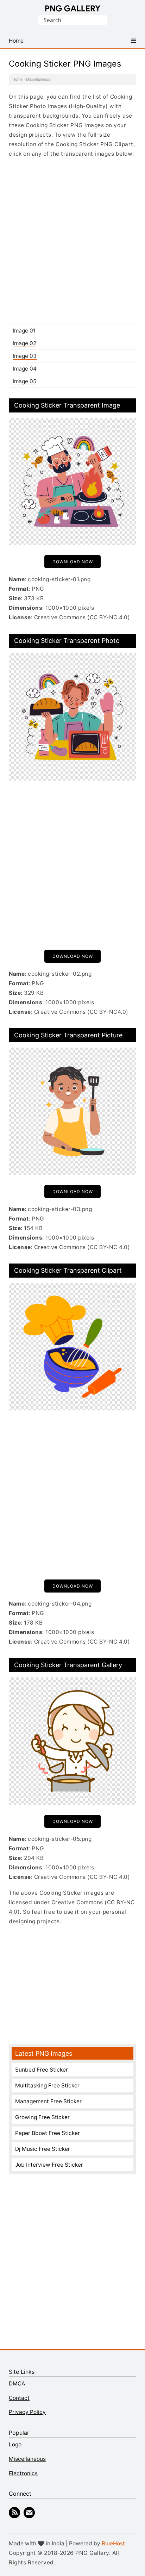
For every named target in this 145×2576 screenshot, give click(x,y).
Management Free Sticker (48, 2101)
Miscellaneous (38, 79)
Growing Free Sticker (42, 2117)
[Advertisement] (72, 241)
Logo (15, 2444)
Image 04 (25, 369)
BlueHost (113, 2543)
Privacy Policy (27, 2412)
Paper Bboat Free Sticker (48, 2133)
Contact (19, 2398)
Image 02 (24, 343)
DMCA (17, 2383)
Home (17, 79)
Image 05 (24, 381)
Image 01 (24, 331)
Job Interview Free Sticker (49, 2165)
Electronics (23, 2473)
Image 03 (25, 356)
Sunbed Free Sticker (42, 2070)
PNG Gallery (73, 8)
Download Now (73, 562)
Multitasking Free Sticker (47, 2085)
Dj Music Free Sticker (43, 2149)
